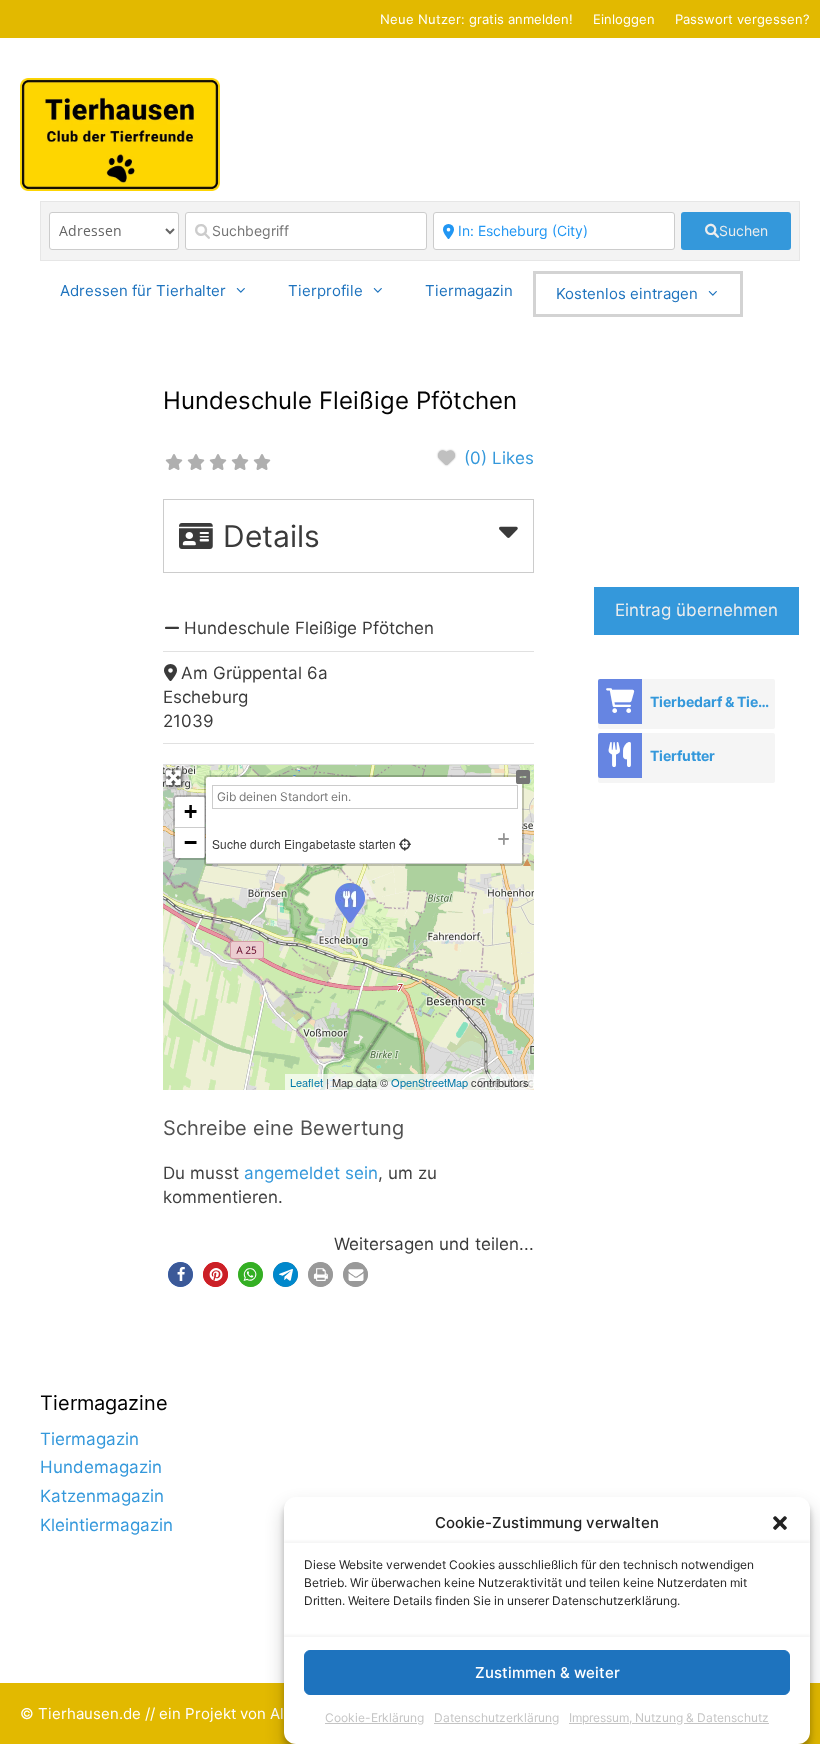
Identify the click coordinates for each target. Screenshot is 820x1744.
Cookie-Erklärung (374, 1717)
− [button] (190, 842)
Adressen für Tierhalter (143, 290)
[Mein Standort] (403, 843)
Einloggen (624, 19)
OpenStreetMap (429, 1082)
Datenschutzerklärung (496, 1717)
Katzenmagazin (102, 1496)
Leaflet (306, 1082)
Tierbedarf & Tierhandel (712, 701)
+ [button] (190, 811)
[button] (780, 1523)
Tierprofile (325, 290)
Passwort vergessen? (742, 19)
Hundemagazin (101, 1467)
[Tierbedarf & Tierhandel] (620, 701)
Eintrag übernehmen (696, 610)
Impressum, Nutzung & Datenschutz (669, 1717)
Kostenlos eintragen (627, 293)
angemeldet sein (311, 1173)
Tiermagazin (469, 290)
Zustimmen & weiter (547, 1672)
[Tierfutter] (620, 755)
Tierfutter (682, 755)
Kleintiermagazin (106, 1525)
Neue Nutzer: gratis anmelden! (476, 19)
